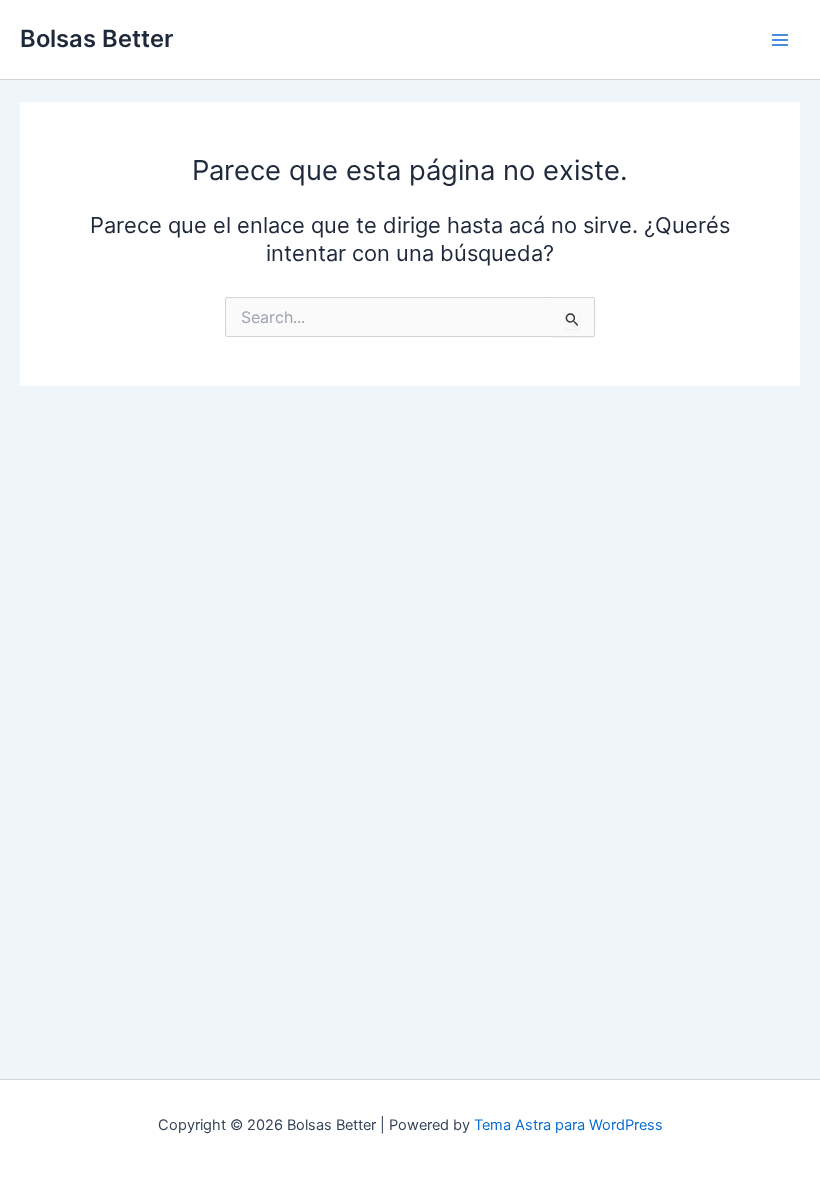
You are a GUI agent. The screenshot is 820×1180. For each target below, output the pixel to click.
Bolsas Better (96, 38)
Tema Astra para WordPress (568, 1125)
